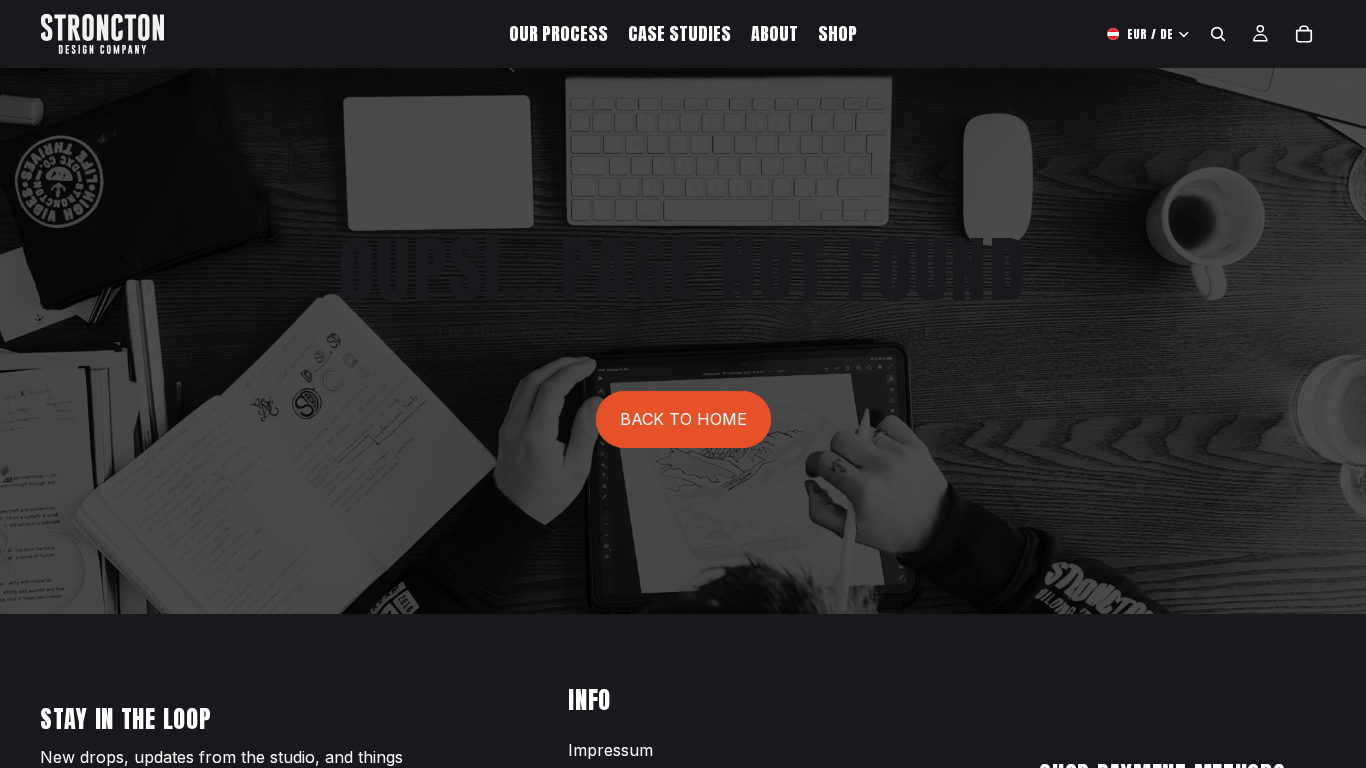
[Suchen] (1218, 34)
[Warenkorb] (1304, 34)
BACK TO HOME (683, 419)
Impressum (610, 750)
